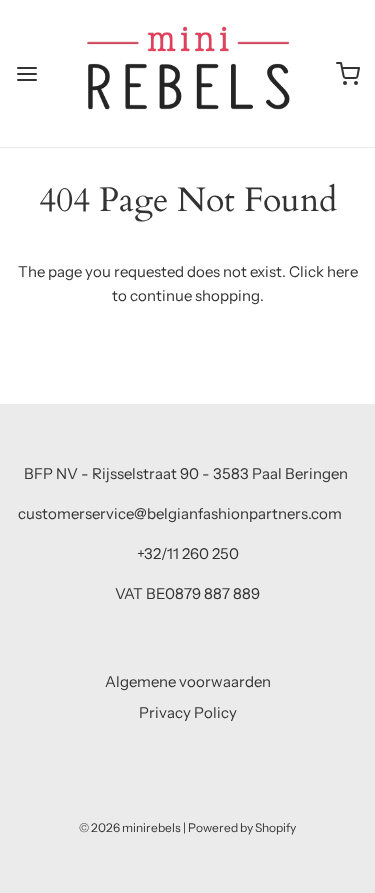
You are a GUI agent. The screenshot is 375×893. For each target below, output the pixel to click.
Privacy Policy (188, 712)
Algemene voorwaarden (188, 681)
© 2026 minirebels (130, 827)
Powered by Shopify (242, 827)
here (342, 271)
